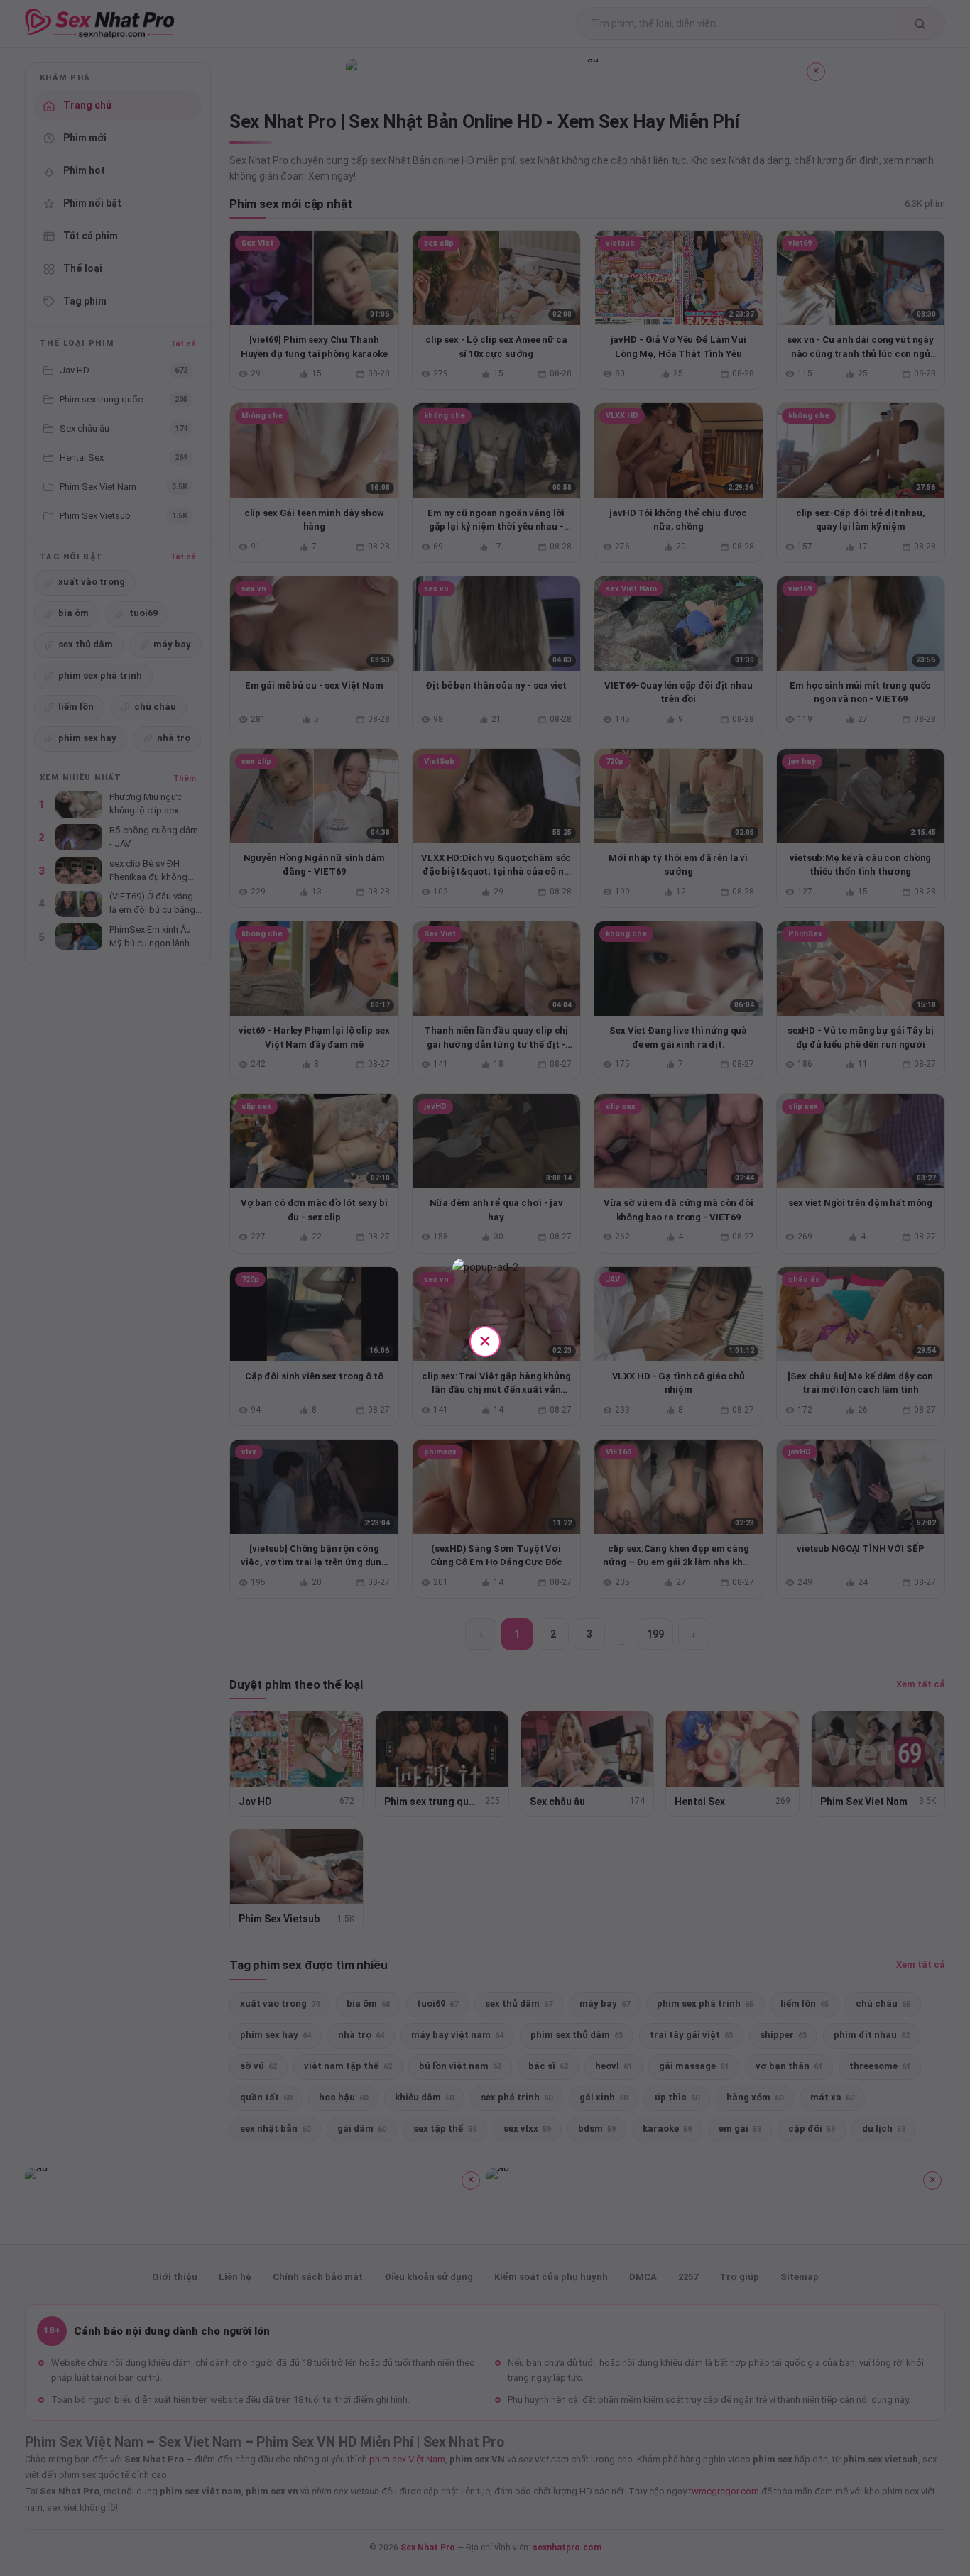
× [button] (485, 1341)
